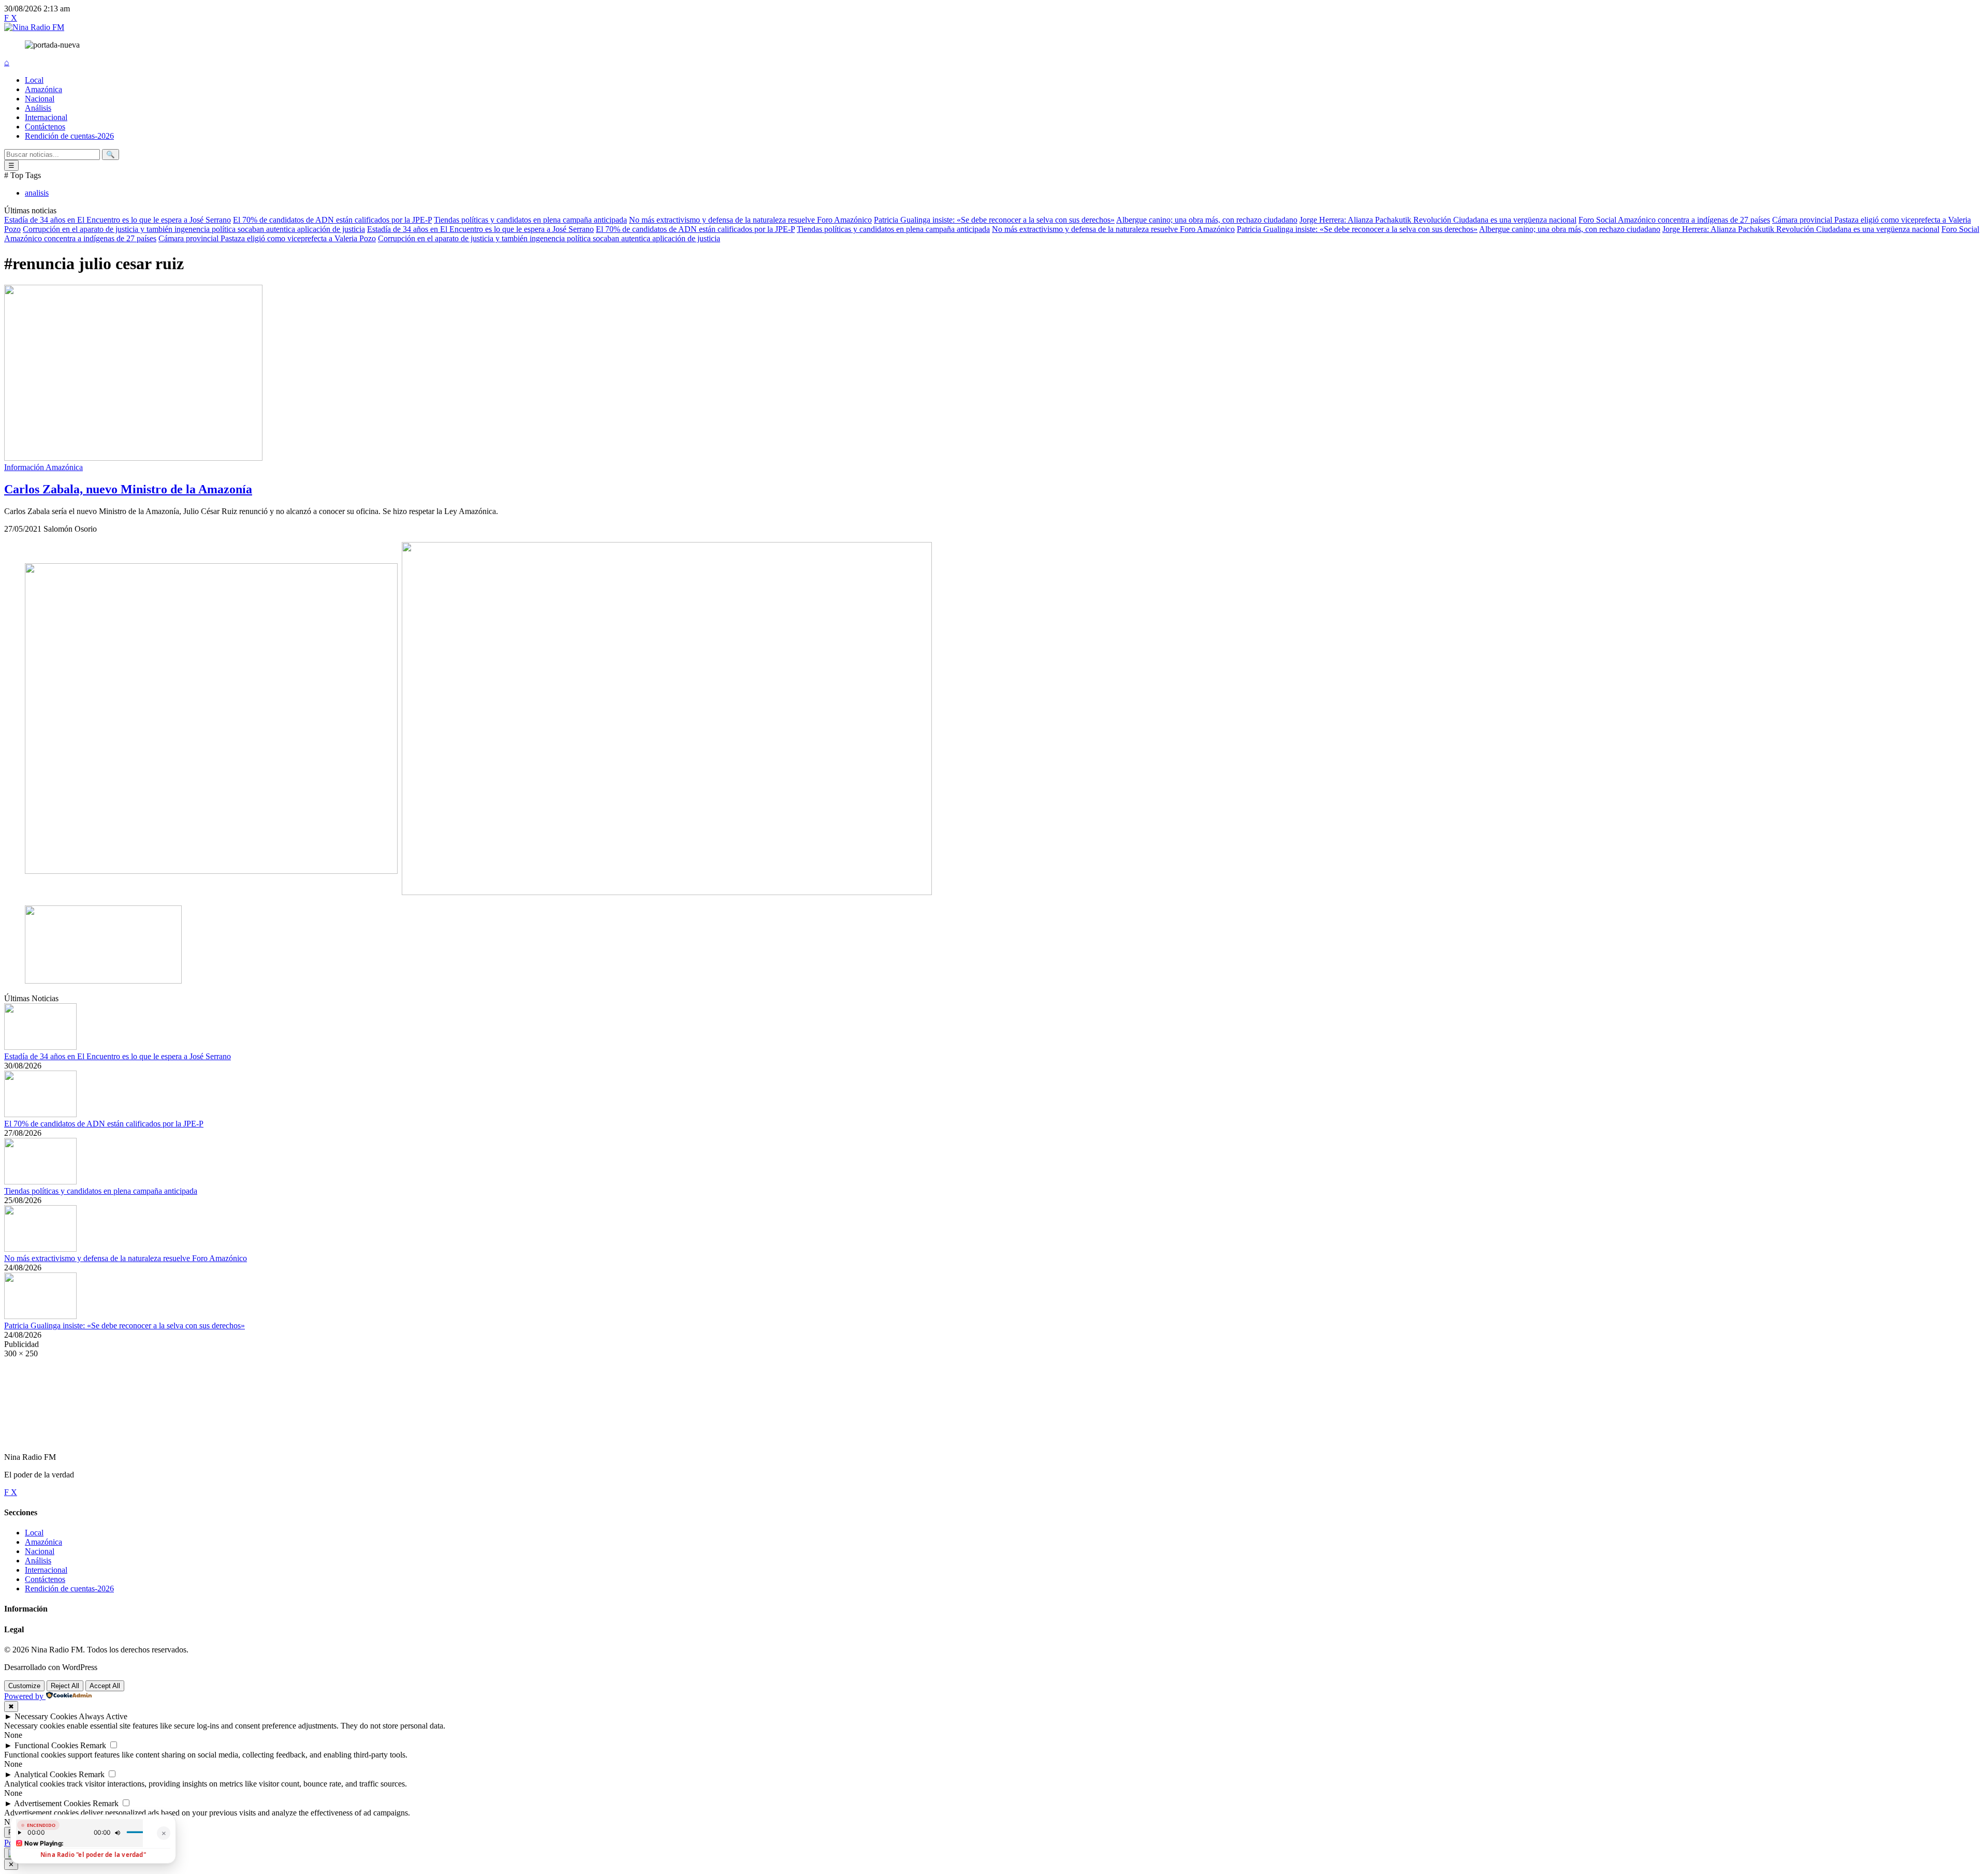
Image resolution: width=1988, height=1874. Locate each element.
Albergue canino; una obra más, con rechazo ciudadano (1207, 220)
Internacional (46, 117)
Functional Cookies (46, 1745)
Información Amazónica (43, 467)
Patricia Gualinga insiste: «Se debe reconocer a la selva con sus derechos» (994, 220)
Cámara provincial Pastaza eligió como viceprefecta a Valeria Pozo (267, 238)
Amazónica (43, 89)
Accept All (105, 1686)
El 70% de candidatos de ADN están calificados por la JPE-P (332, 220)
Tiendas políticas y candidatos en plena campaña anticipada (530, 220)
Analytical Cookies (45, 1774)
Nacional (40, 99)
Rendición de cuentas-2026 (69, 136)
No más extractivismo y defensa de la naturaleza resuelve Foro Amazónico (750, 220)
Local (34, 80)
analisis (37, 193)
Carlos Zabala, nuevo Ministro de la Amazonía (128, 489)
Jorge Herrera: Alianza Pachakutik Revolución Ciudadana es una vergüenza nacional (1438, 220)
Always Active (103, 1716)
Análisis (38, 108)
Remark (93, 1745)
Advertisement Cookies (52, 1803)
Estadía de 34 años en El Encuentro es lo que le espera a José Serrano (118, 220)
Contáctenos (45, 127)
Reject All (65, 1686)
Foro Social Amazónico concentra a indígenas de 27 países (1674, 220)
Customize (24, 1686)
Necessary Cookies (46, 1716)
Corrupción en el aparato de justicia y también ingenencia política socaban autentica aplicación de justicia (194, 229)
